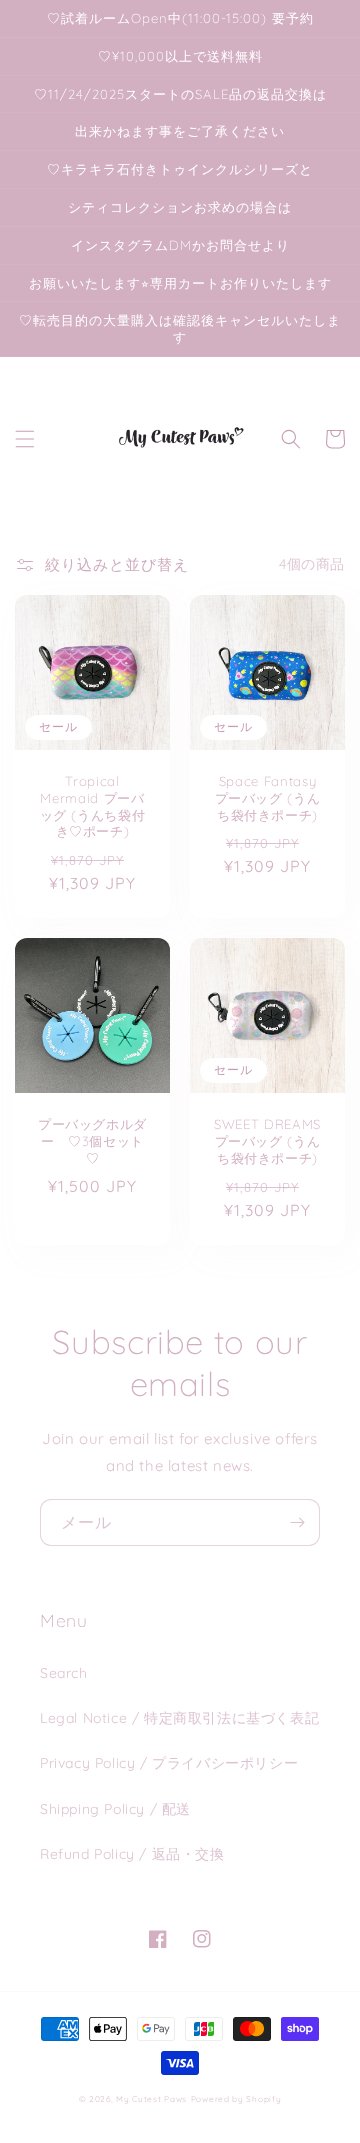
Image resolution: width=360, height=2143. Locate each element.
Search (64, 1673)
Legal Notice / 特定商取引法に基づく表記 (179, 1718)
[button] (25, 439)
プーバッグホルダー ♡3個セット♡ (92, 1141)
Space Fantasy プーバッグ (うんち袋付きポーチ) (268, 798)
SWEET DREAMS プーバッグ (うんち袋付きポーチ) (267, 1141)
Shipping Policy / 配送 (115, 1809)
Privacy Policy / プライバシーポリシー (169, 1763)
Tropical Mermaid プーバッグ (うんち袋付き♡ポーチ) (93, 806)
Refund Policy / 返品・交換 (132, 1854)
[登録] (297, 1522)
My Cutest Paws (151, 2099)
